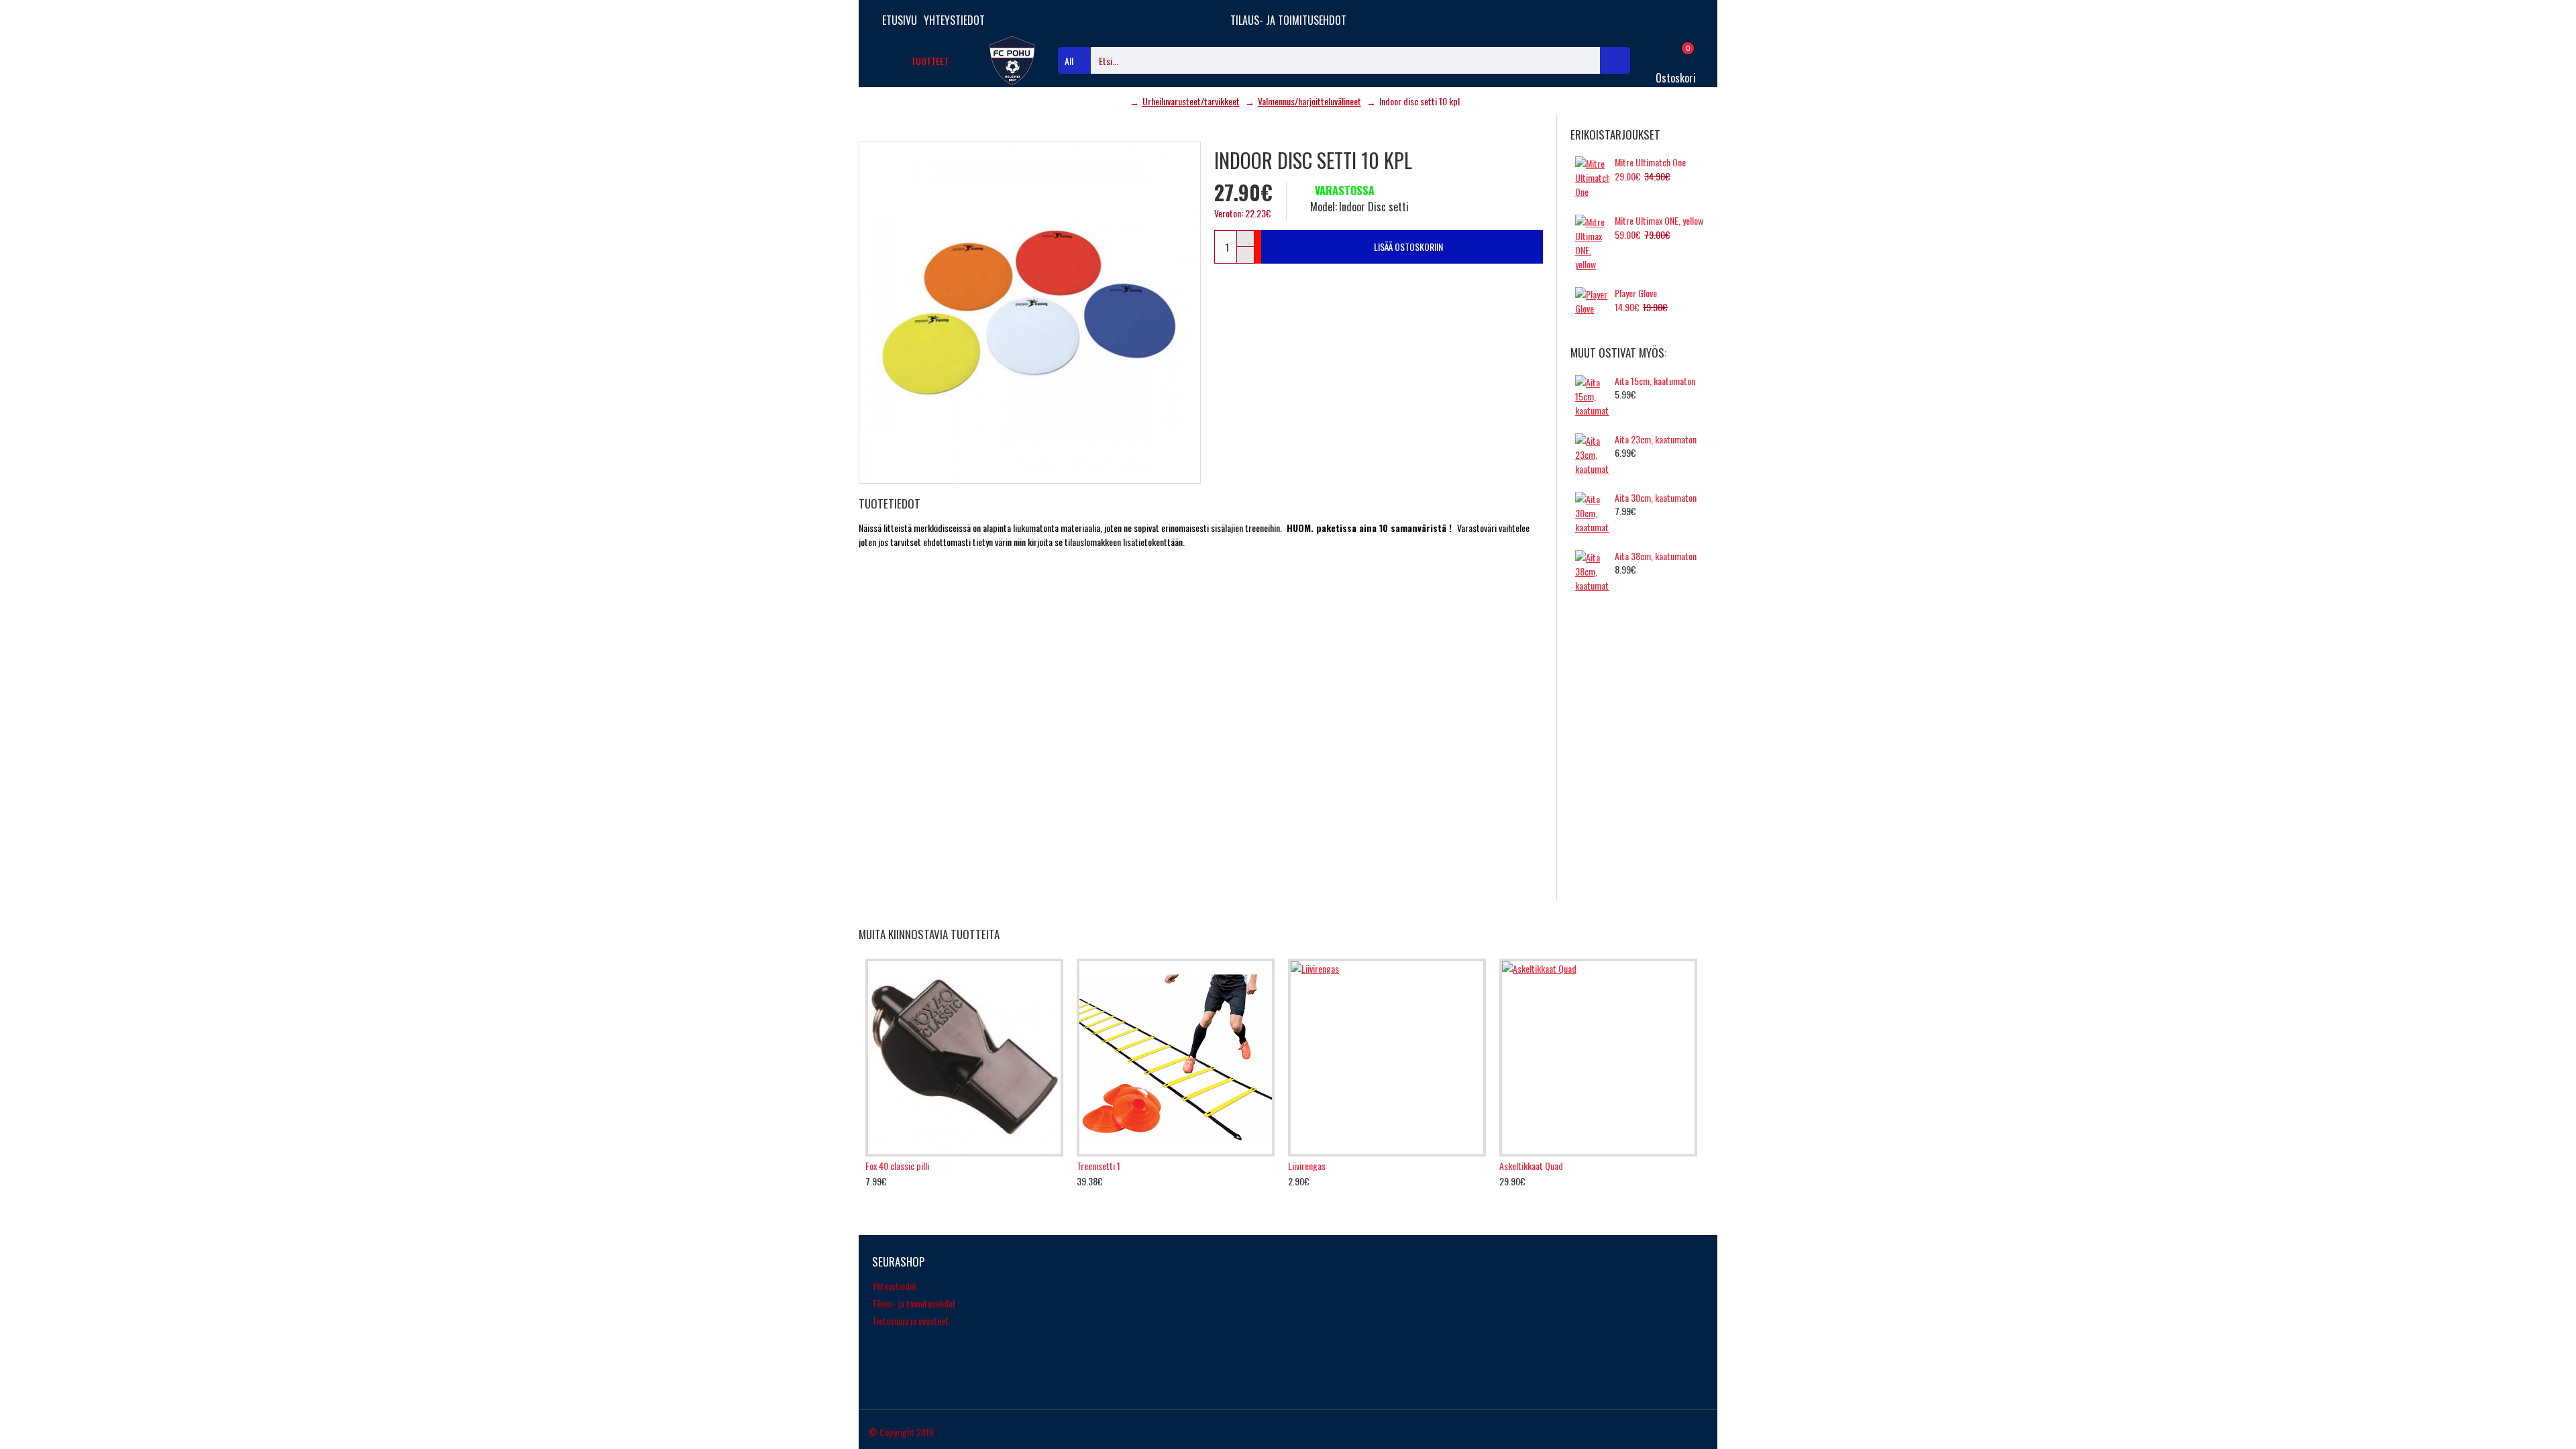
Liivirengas (1307, 1166)
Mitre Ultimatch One (1650, 162)
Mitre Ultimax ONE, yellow (1659, 221)
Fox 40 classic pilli (897, 1166)
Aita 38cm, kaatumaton (1656, 556)
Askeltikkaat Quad (1531, 1166)
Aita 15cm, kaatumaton (1655, 381)
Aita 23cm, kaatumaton (1656, 439)
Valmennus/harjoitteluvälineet (1309, 101)
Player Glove (1636, 293)
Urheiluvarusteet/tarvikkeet (1191, 101)
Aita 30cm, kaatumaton (1656, 498)
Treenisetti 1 (1098, 1166)
